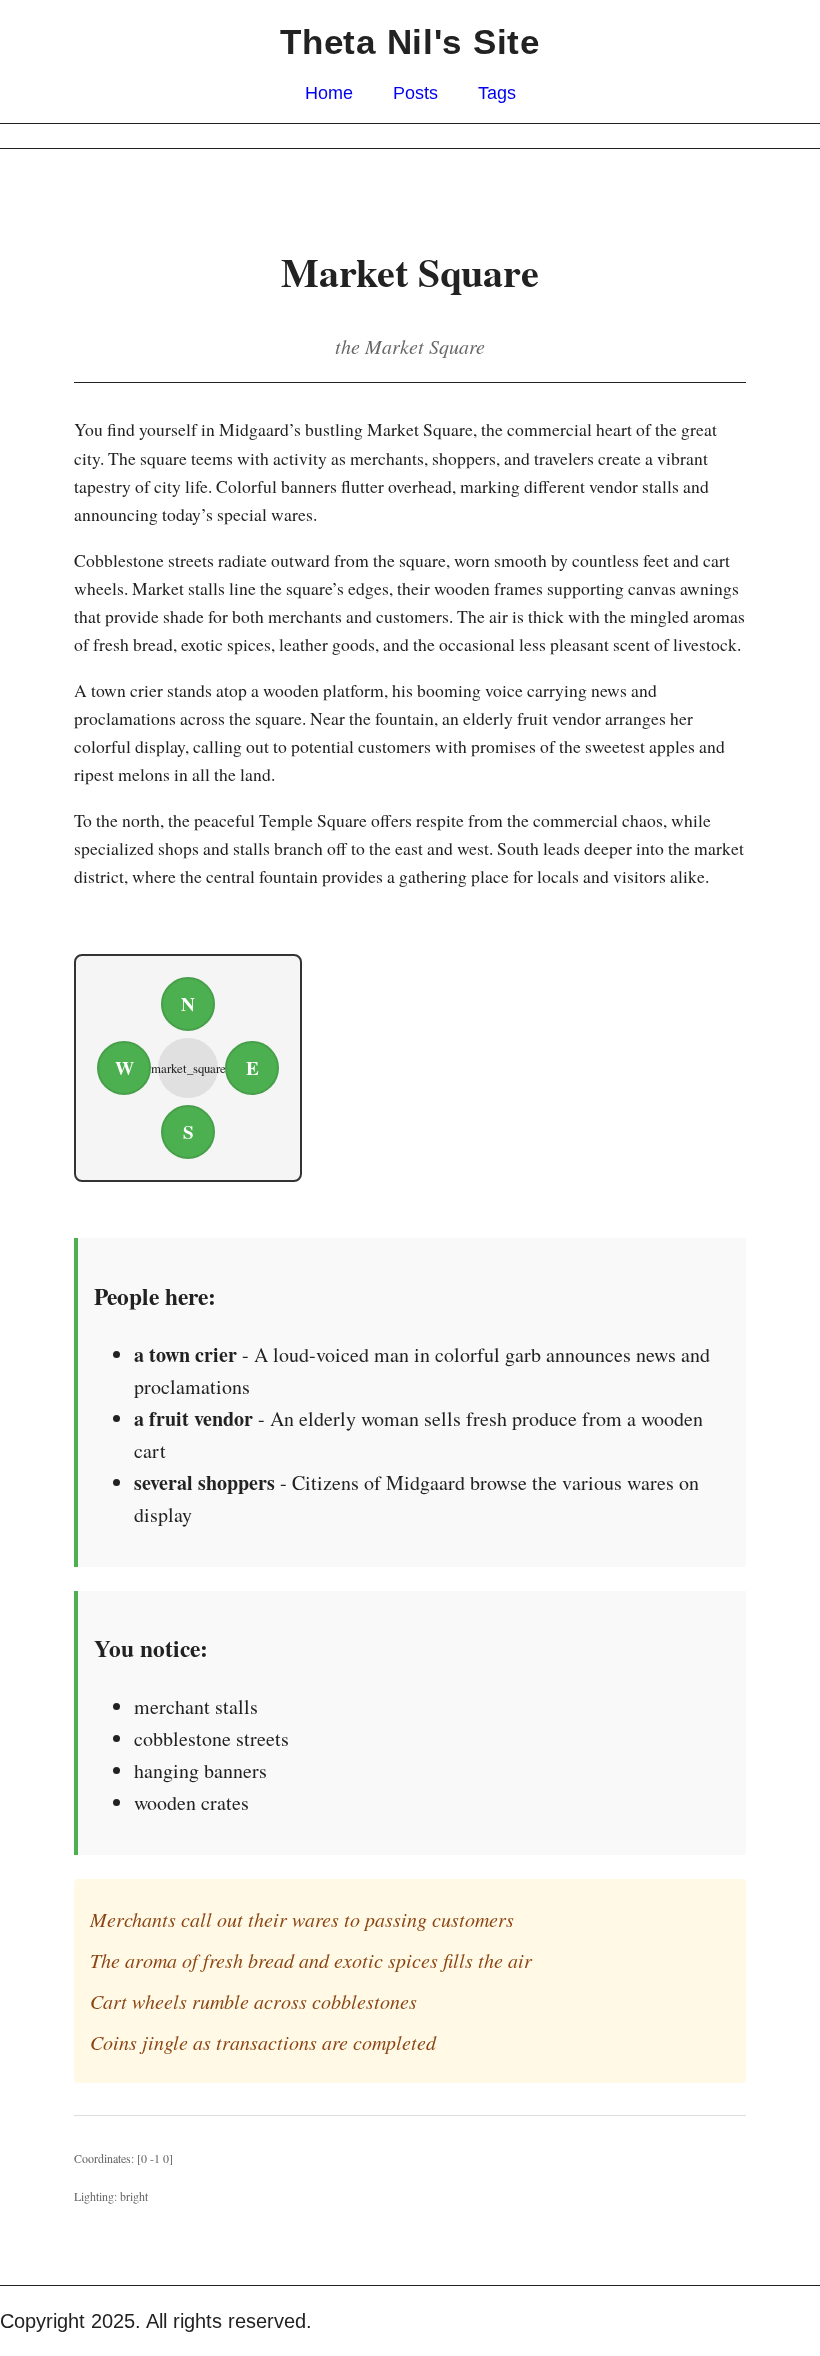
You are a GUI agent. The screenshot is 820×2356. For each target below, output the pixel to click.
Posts (415, 93)
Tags (497, 93)
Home (329, 93)
